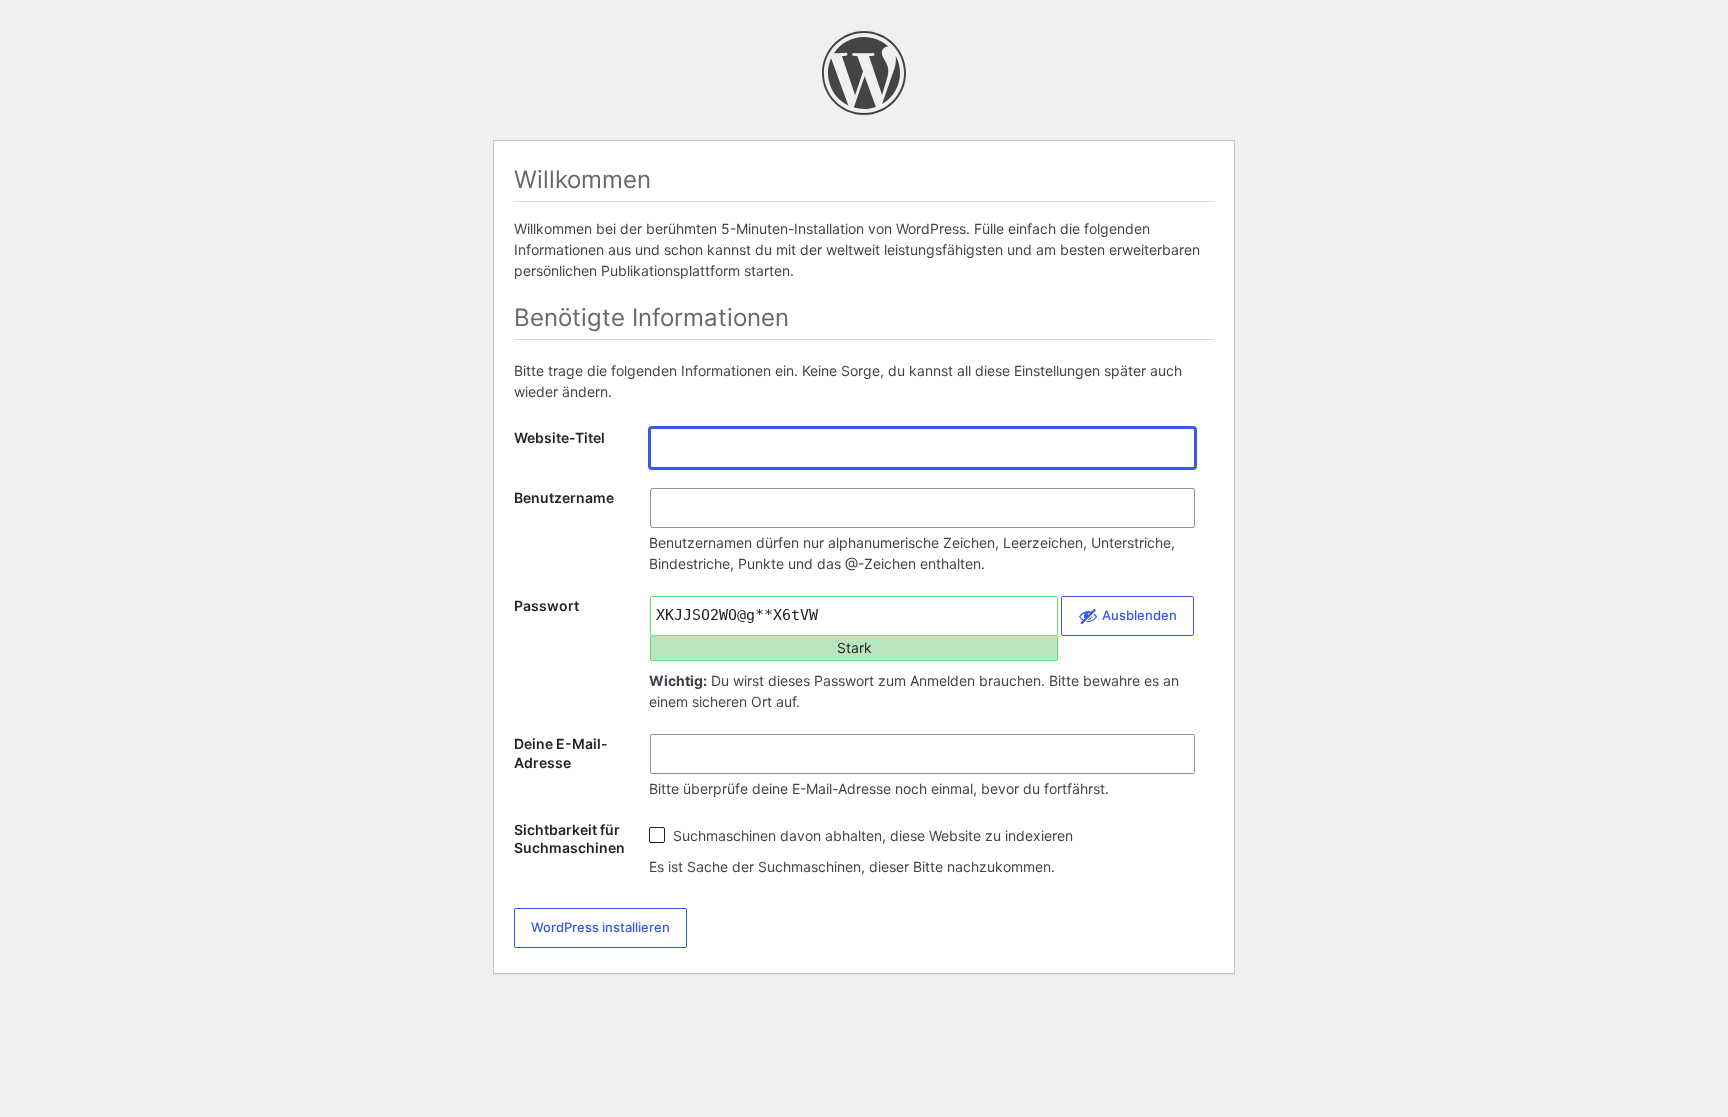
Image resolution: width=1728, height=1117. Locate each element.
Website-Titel (559, 437)
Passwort (546, 605)
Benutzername (564, 497)
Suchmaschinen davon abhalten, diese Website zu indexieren (871, 835)
